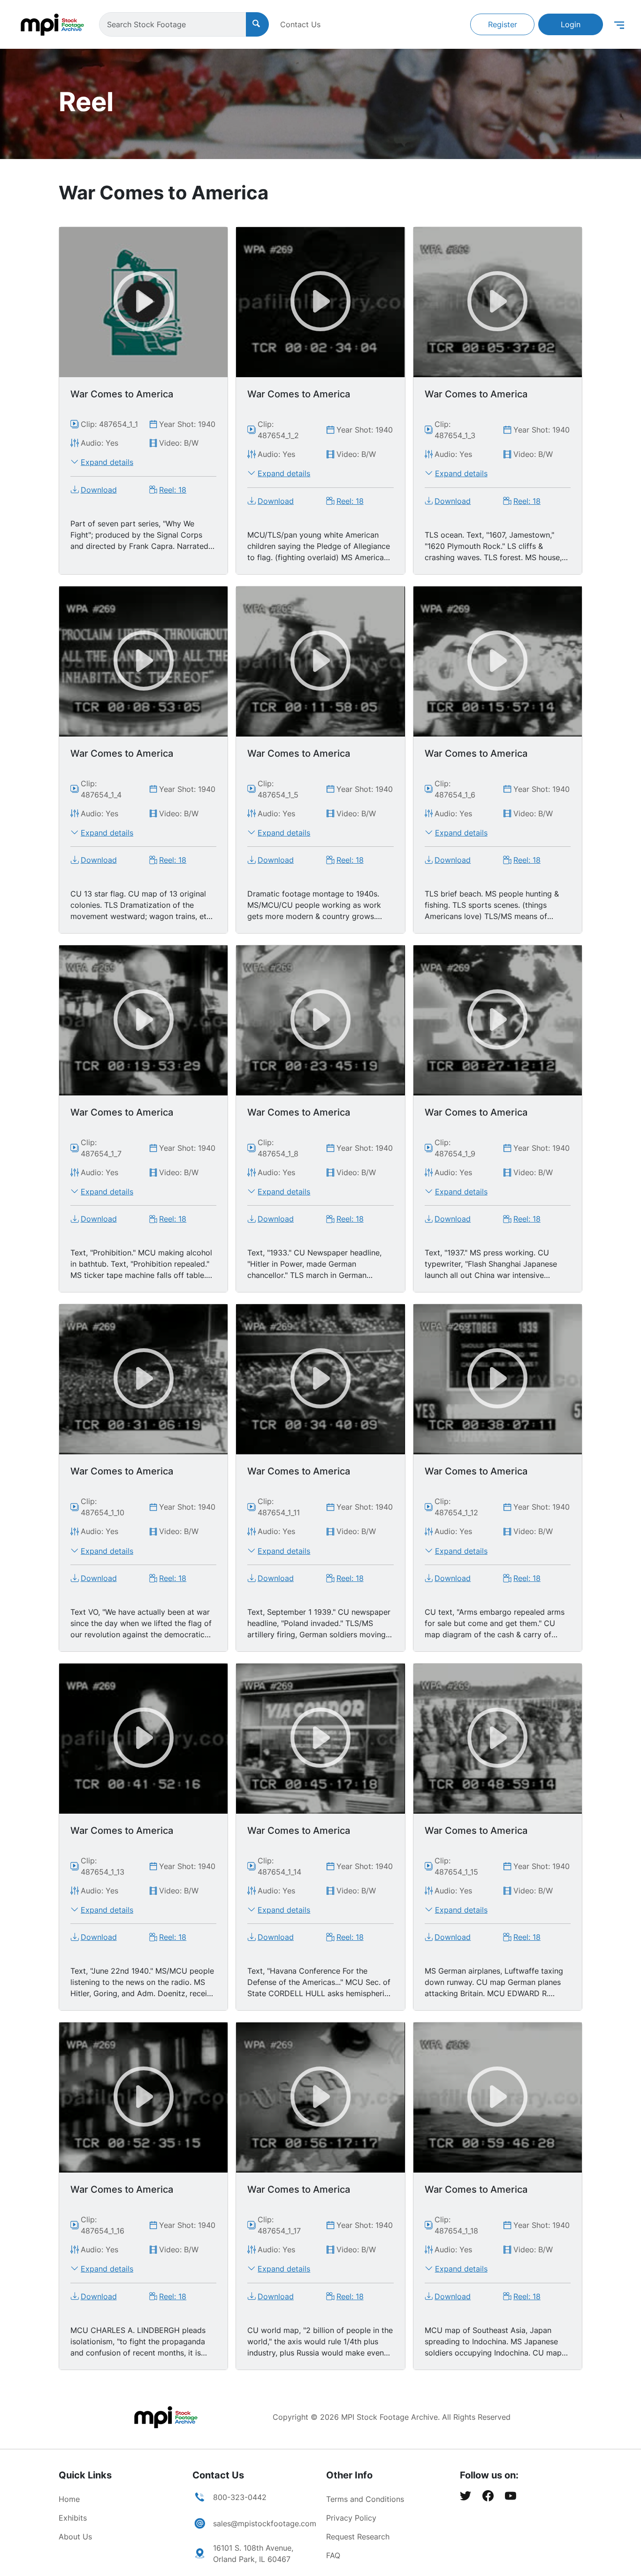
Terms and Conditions (365, 2499)
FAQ (333, 2555)
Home (69, 2499)
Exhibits (73, 2518)
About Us (75, 2537)
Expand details (107, 462)
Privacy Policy (351, 2518)
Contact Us (300, 24)
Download (99, 490)
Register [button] (503, 24)
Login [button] (571, 24)
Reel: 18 (173, 490)
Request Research (358, 2537)
